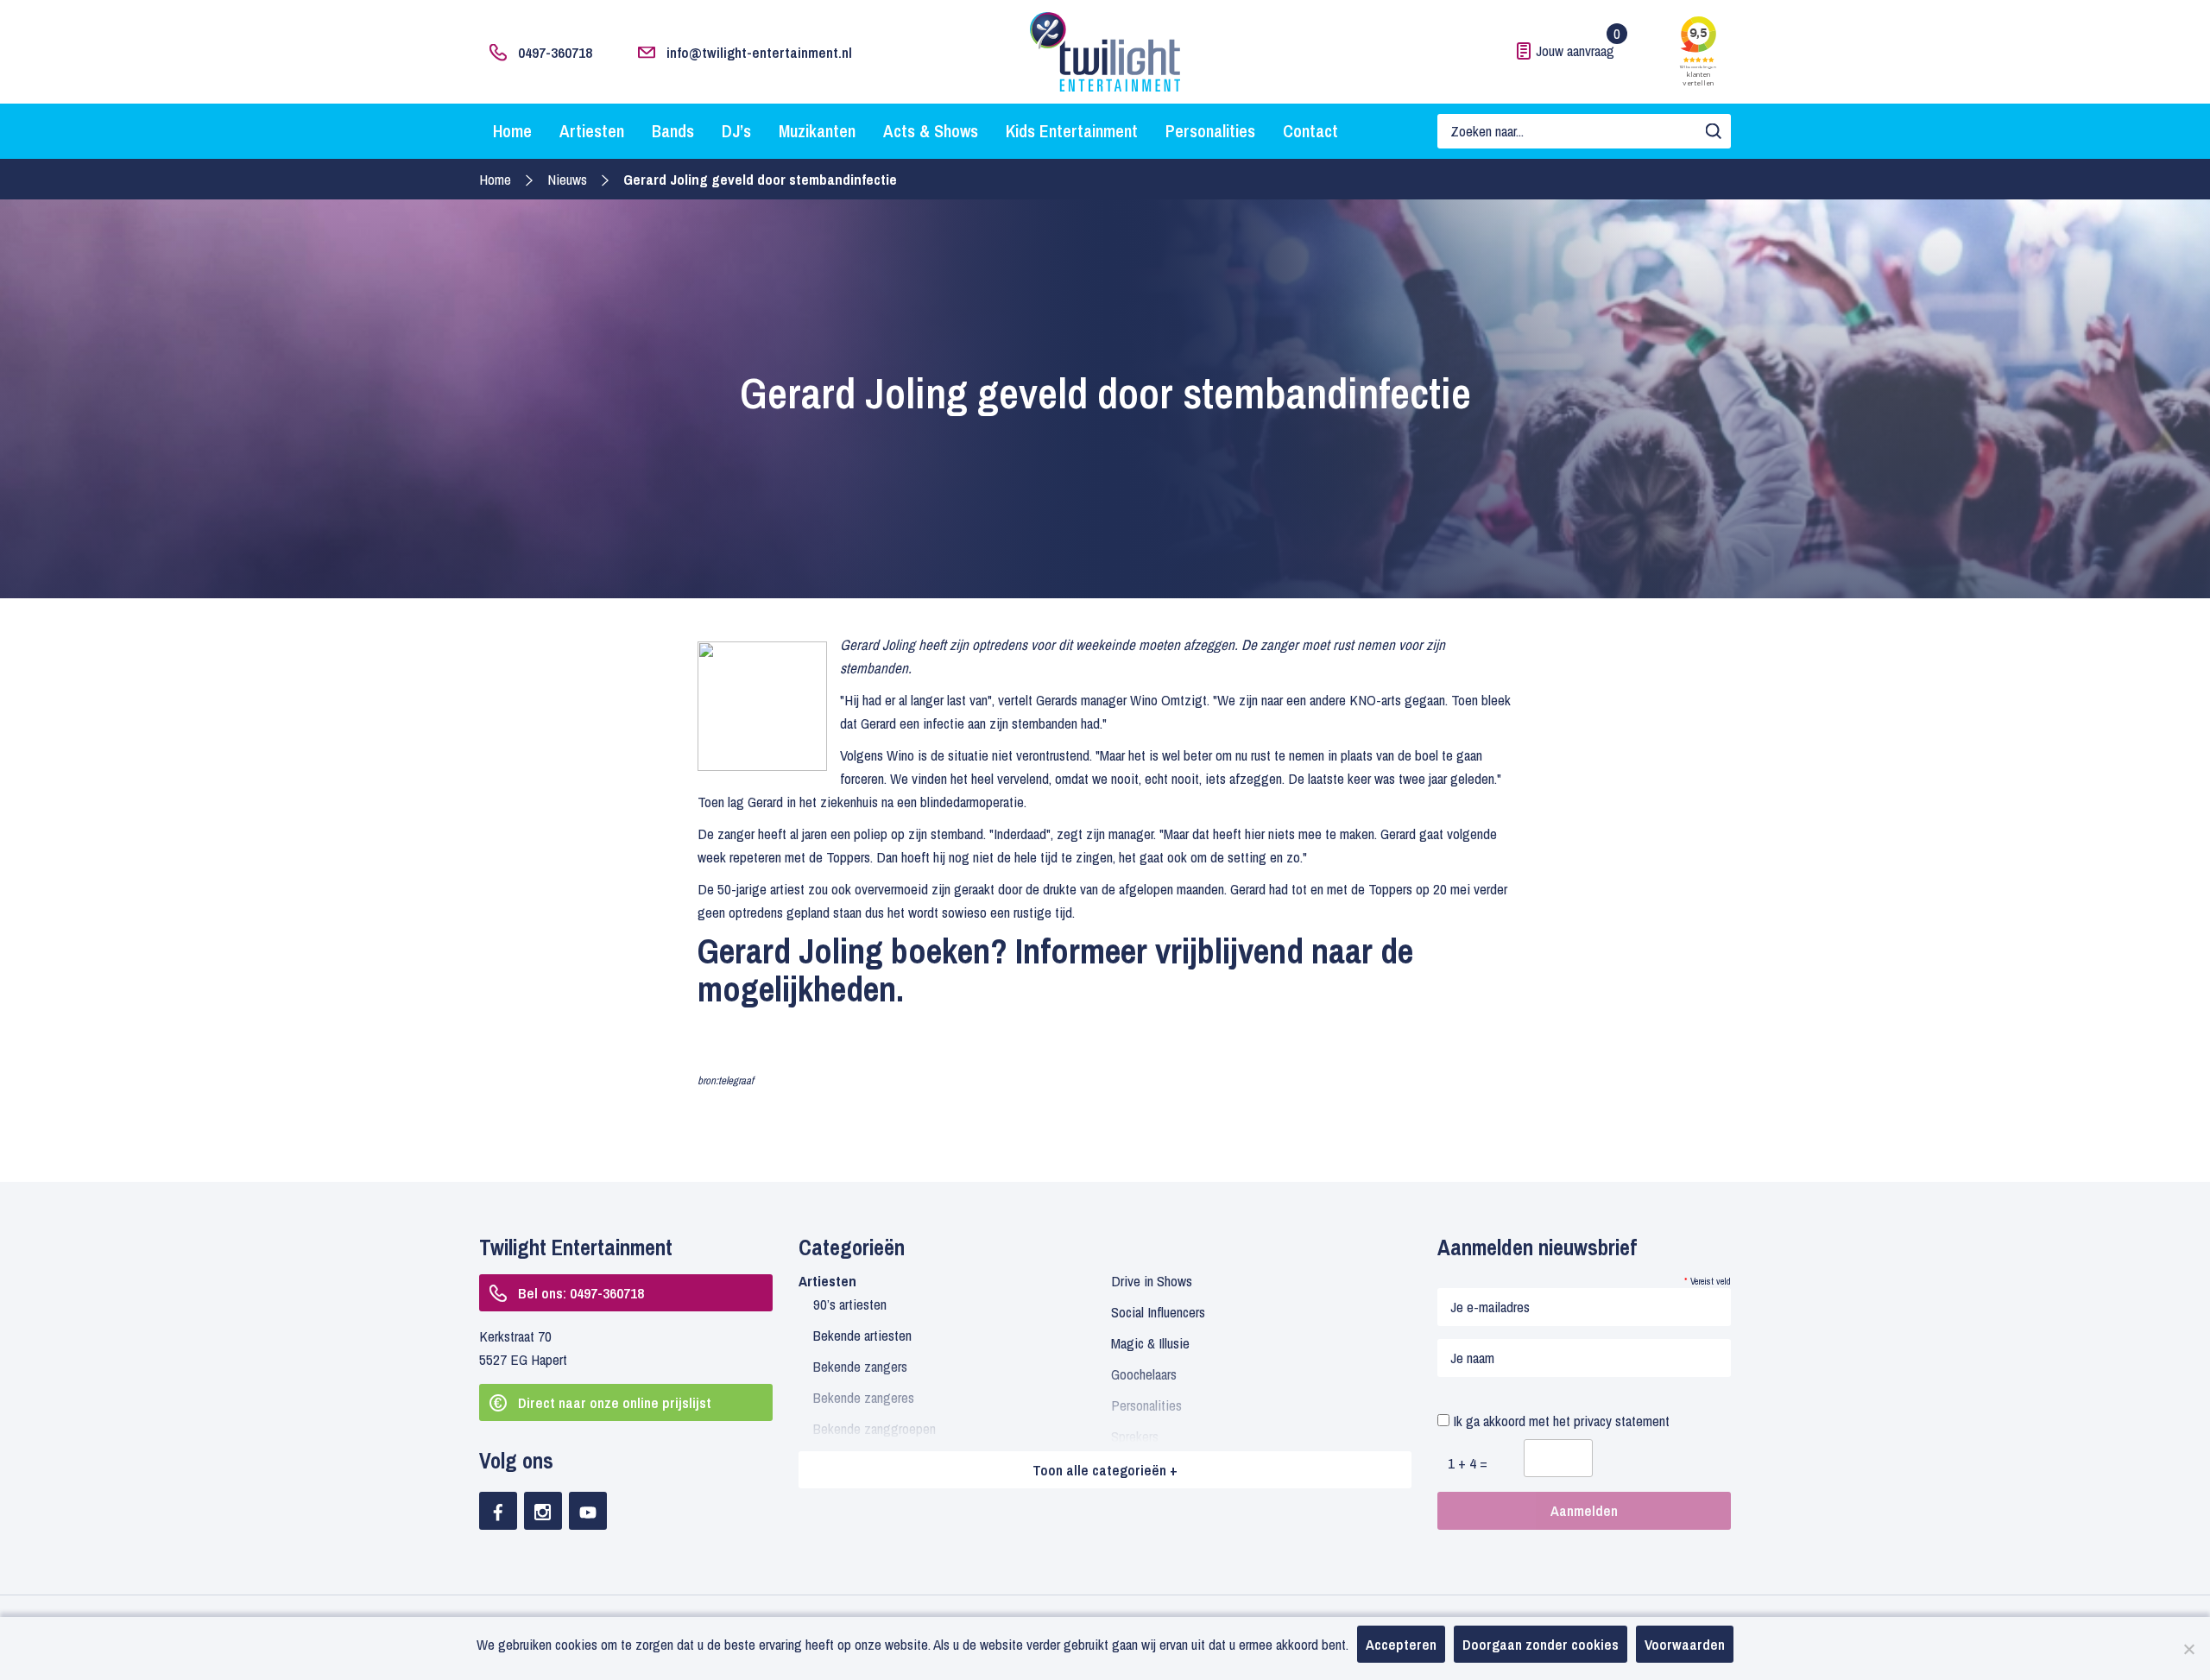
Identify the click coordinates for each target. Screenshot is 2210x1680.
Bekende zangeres (864, 1397)
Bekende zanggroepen (875, 1428)
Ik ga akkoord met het (1560, 1421)
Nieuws (567, 179)
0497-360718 (555, 52)
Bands (673, 131)
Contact (1310, 131)
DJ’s (736, 131)
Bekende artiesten (862, 1335)
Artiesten (592, 131)
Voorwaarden (1685, 1644)
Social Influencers (1158, 1312)
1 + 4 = (1468, 1463)
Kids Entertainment (1072, 131)
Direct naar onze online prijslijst (615, 1402)
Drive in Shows (1152, 1281)
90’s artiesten (850, 1304)
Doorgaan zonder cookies (1541, 1644)
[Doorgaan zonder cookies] (2188, 1649)
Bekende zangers (860, 1366)
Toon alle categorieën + (1105, 1470)
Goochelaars (1144, 1374)
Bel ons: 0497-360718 (581, 1293)
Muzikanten (817, 131)
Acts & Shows (931, 131)
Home (512, 131)
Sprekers (1135, 1436)
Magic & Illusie (1150, 1343)
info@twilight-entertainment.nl (759, 52)
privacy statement (1622, 1421)
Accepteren (1401, 1644)
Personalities (1210, 131)
